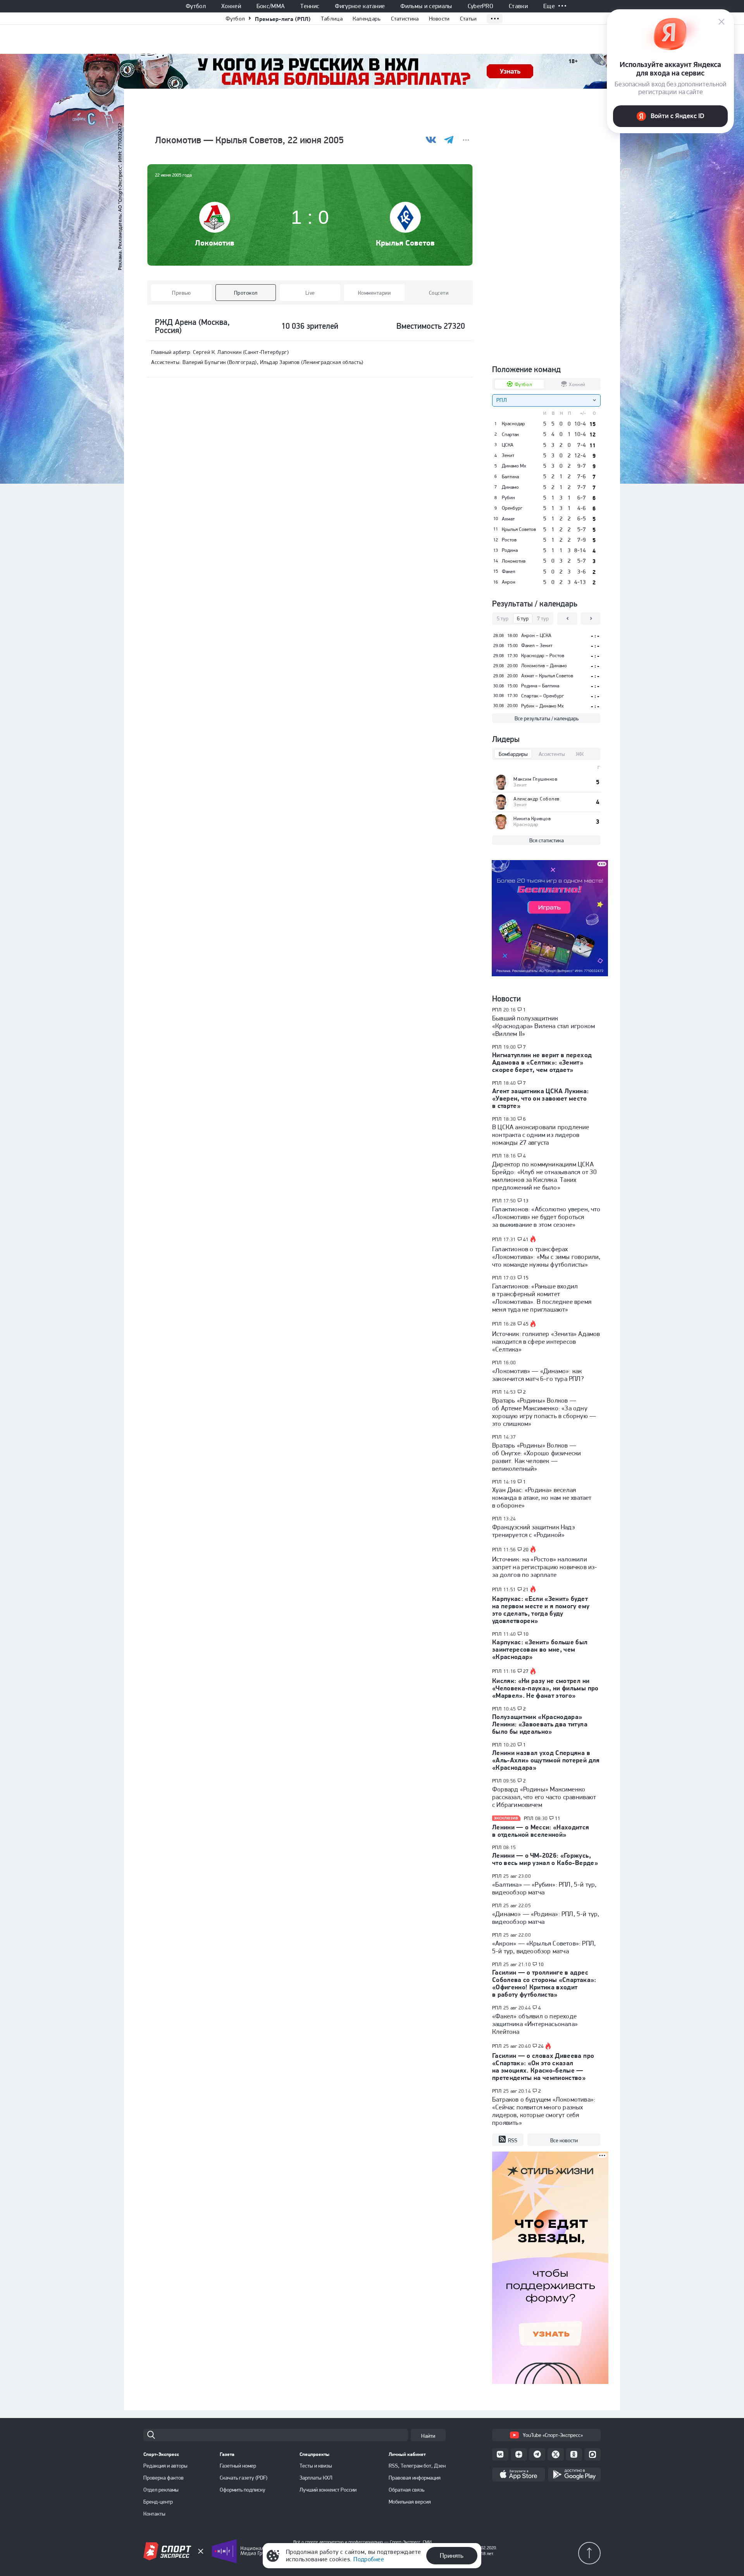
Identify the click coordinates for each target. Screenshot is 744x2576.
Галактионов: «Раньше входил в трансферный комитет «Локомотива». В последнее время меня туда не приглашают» (542, 1298)
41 (526, 1240)
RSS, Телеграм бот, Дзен (417, 2466)
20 (526, 1550)
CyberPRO (481, 6)
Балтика (510, 477)
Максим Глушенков (535, 779)
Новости (439, 19)
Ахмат (508, 519)
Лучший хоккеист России (328, 2490)
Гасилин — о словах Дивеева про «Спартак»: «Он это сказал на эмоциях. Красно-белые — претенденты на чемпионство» (543, 2067)
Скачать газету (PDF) (244, 2478)
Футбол (196, 6)
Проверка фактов (164, 2478)
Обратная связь (406, 2490)
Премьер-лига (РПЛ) (283, 19)
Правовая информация (415, 2478)
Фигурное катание (360, 6)
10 (526, 1634)
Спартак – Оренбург (542, 696)
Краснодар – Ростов (543, 655)
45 (526, 1324)
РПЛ (497, 1010)
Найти (428, 2436)
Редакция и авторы (165, 2466)
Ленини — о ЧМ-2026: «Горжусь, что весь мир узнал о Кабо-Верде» (545, 1859)
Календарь (367, 19)
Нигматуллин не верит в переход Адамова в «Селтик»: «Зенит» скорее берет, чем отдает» (542, 1062)
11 (558, 1819)
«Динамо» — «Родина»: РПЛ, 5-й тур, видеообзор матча (546, 1918)
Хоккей (231, 6)
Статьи (468, 19)
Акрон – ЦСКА (536, 635)
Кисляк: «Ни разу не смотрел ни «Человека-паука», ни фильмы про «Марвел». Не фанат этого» (545, 1688)
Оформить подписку (243, 2490)
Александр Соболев (536, 799)
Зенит (508, 455)
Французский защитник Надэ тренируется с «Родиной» (533, 1531)
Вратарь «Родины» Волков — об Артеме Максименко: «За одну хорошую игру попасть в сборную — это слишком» (544, 1412)
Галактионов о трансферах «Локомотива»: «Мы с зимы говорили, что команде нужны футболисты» (546, 1257)
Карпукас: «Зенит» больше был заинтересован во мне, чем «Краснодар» (540, 1649)
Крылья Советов (405, 243)
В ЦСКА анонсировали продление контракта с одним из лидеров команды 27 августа (541, 1135)
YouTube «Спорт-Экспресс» (553, 2435)
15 (526, 1278)
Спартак (510, 434)
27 (526, 1671)
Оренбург (512, 508)
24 (541, 2046)
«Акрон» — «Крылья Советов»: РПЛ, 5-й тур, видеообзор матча (544, 1947)
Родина (510, 550)
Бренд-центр (158, 2502)
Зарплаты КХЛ (316, 2478)
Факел (509, 572)
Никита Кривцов (532, 818)
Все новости (564, 2140)
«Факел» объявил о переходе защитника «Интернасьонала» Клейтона (535, 2024)
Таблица (332, 19)
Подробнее (369, 2559)
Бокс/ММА (271, 6)
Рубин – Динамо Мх (542, 706)
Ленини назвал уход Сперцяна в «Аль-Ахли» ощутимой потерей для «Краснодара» (546, 1760)
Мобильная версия (410, 2502)
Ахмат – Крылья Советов (547, 676)
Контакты (154, 2514)
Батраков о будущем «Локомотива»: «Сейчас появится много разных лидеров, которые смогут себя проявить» (544, 2111)
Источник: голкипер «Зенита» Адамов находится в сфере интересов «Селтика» (546, 1341)
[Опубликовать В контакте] (431, 140)
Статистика (405, 19)
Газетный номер (238, 2466)
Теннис (310, 6)
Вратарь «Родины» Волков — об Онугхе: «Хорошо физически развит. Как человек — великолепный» (536, 1457)
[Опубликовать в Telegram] (449, 140)
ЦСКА (508, 445)
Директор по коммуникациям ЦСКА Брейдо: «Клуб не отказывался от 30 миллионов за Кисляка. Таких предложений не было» (544, 1176)
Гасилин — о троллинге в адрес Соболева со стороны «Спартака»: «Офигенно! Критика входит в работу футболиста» (544, 1983)
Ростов (509, 540)
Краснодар (513, 424)
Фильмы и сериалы (426, 6)
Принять (452, 2555)
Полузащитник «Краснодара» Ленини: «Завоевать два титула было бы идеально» (540, 1724)
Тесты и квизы (316, 2466)
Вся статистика (547, 840)
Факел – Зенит (537, 645)
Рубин (508, 498)
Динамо (510, 487)
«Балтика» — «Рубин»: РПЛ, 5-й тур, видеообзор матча (544, 1888)
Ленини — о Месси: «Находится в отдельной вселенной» (541, 1831)
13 (526, 1201)
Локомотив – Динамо (544, 665)
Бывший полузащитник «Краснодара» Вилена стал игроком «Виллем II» (543, 1026)
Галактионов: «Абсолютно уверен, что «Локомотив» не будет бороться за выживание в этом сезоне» (546, 1217)
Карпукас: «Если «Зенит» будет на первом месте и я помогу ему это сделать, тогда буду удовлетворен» (541, 1610)
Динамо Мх (514, 466)
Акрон (509, 582)
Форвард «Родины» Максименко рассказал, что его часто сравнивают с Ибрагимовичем (544, 1797)
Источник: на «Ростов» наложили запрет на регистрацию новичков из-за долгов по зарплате (545, 1567)
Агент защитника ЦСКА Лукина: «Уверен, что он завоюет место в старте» (541, 1098)
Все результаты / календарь (547, 718)
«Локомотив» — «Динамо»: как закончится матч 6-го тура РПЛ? (538, 1375)
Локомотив (215, 243)
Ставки (518, 6)
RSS (513, 2140)
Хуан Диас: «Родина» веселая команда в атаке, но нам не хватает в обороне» (542, 1498)
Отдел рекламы (161, 2490)
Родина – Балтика (540, 686)
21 (526, 1590)
